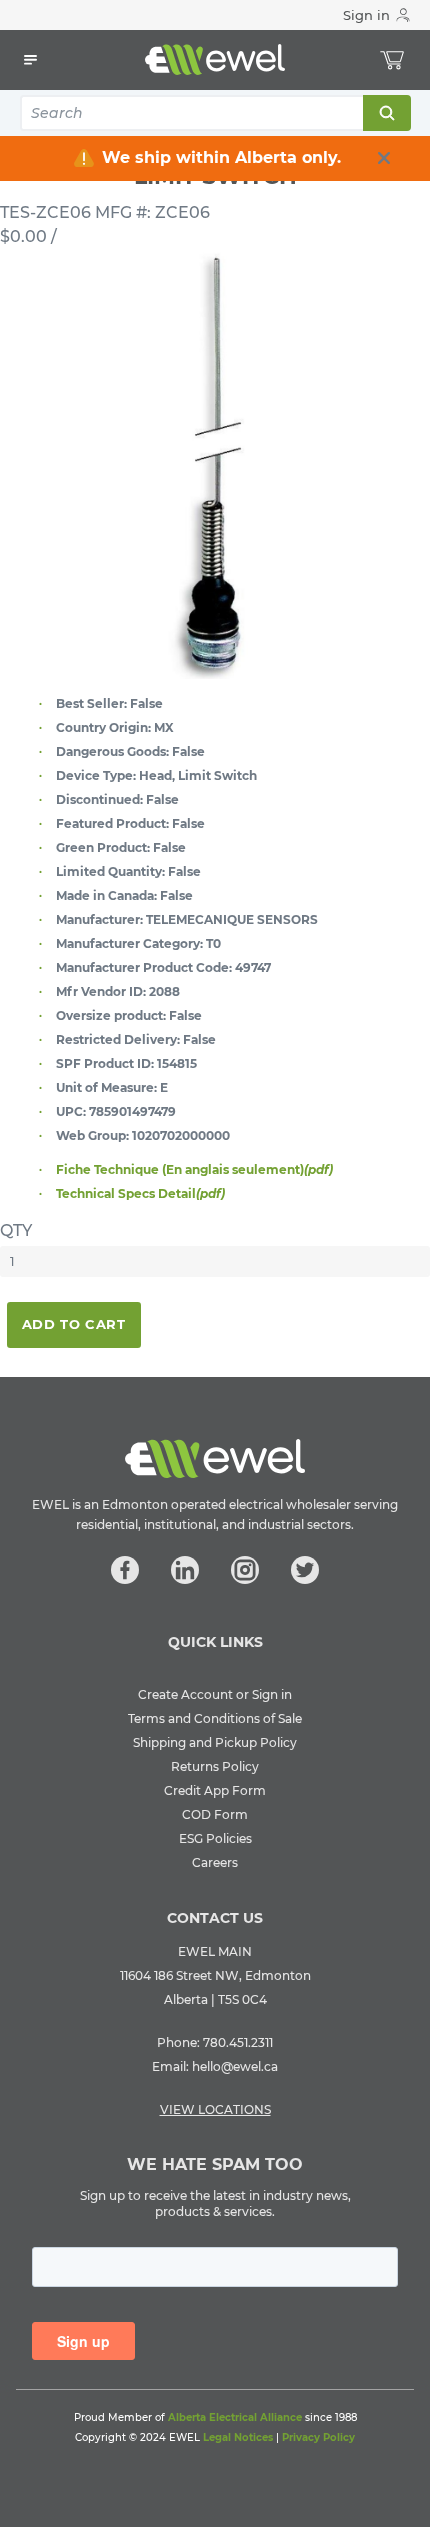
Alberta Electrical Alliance (235, 2417)
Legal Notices (238, 2437)
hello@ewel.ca (235, 2066)
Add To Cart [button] (74, 1324)
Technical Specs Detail (140, 1193)
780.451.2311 (238, 2042)
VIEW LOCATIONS (215, 2109)
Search (386, 113)
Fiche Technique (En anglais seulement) (194, 1169)
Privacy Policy (318, 2437)
